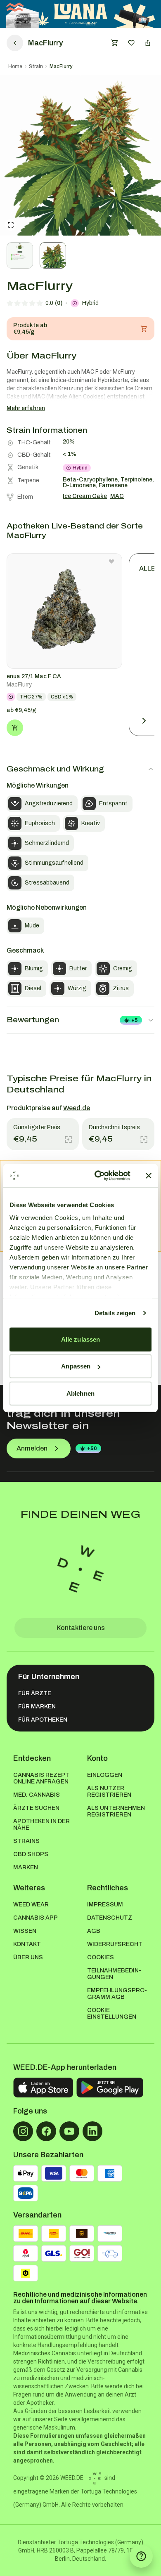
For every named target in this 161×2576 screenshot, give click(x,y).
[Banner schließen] (149, 1176)
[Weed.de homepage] (80, 1569)
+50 (92, 1448)
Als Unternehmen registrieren (116, 1811)
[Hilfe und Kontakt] (141, 2556)
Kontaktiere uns (81, 1628)
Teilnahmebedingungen (114, 1974)
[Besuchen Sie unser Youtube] (69, 2131)
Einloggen (105, 1775)
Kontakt (27, 1944)
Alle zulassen (80, 1339)
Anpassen (76, 1366)
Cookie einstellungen (112, 2013)
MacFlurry (61, 66)
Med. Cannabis (37, 1795)
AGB (94, 1931)
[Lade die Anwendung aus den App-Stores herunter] (43, 2088)
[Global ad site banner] (81, 14)
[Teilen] (148, 43)
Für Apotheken (43, 1720)
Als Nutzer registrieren (109, 1792)
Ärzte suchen (36, 1808)
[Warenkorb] (115, 43)
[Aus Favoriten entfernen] (111, 561)
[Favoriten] (131, 43)
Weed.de (77, 1108)
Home (15, 66)
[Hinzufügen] (15, 728)
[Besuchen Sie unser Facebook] (46, 2131)
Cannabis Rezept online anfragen (41, 1778)
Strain (36, 66)
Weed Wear (31, 1905)
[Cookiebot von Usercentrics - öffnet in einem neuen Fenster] (98, 1176)
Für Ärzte (35, 1693)
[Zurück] (15, 43)
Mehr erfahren (26, 408)
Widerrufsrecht (115, 1944)
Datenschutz (110, 1918)
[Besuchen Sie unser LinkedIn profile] (92, 2131)
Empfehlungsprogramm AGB (117, 1994)
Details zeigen (115, 1313)
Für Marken (37, 1707)
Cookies (101, 1957)
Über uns (28, 1957)
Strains (26, 1841)
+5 (135, 1020)
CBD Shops (31, 1854)
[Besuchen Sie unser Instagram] (23, 2131)
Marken (26, 1867)
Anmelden (32, 1448)
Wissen (25, 1931)
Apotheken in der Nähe (41, 1825)
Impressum (105, 1905)
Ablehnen (80, 1393)
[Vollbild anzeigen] (11, 225)
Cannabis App (36, 1918)
